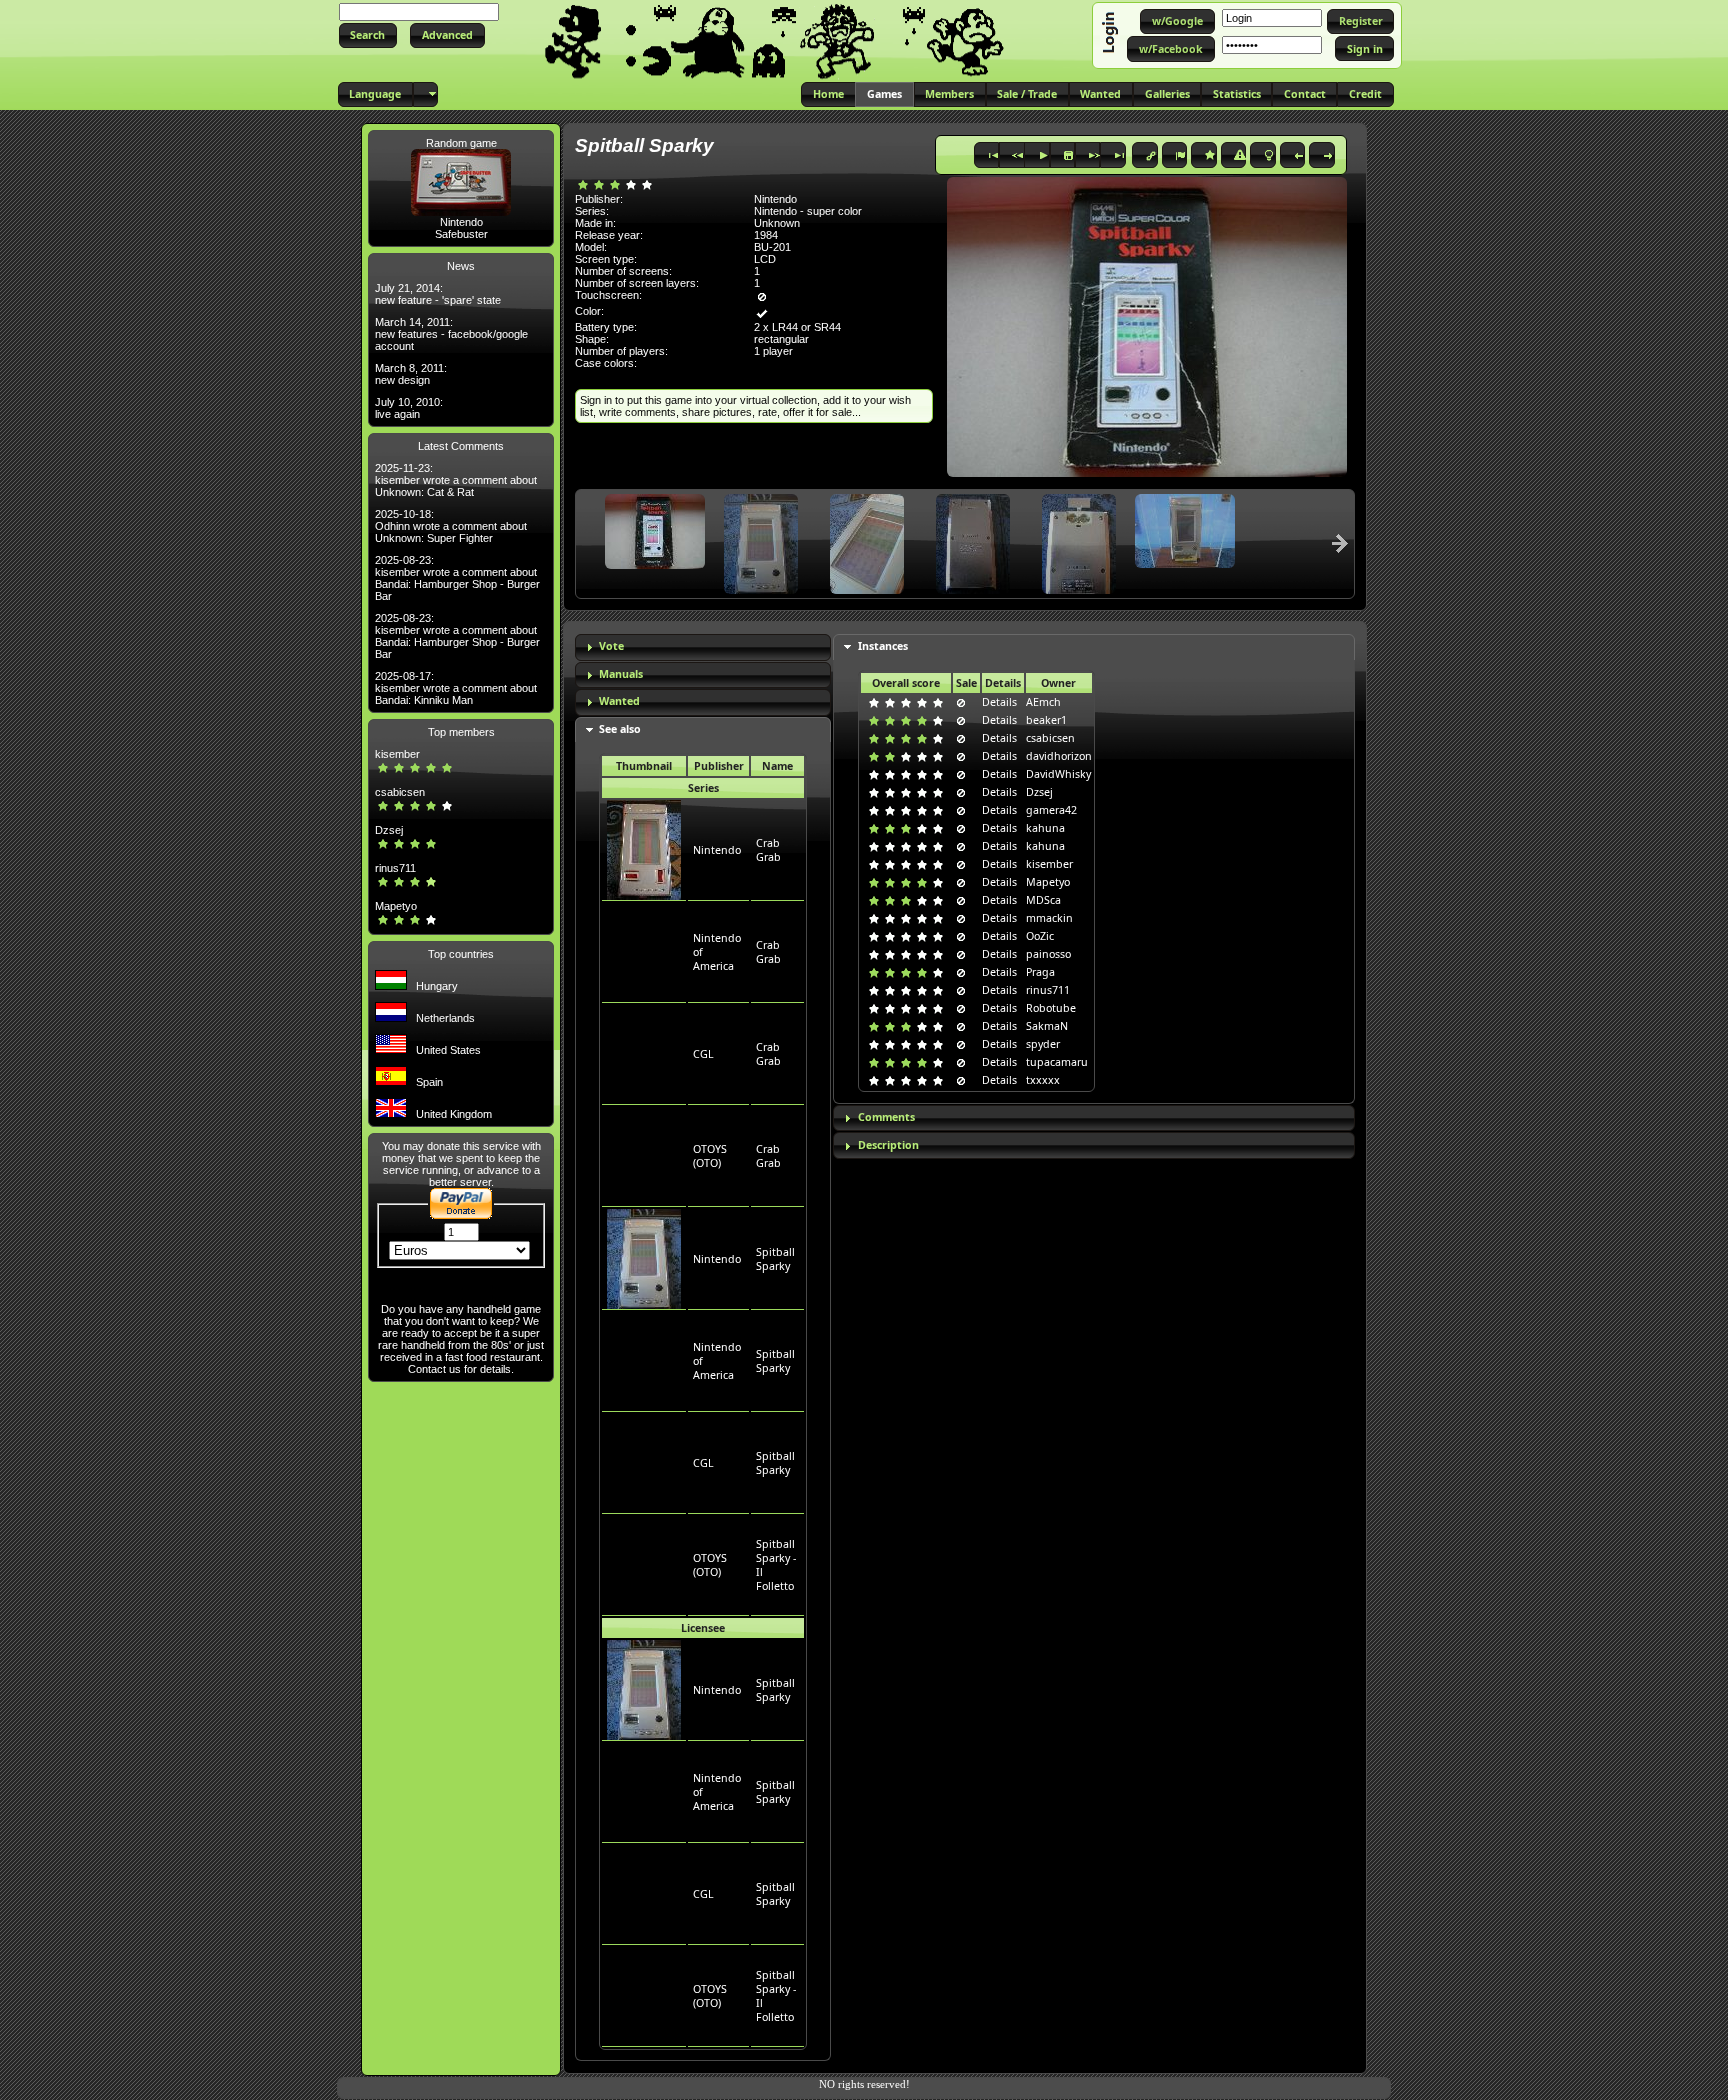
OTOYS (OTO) (710, 1156)
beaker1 (1046, 720)
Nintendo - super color (808, 211)
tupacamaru (1057, 1062)
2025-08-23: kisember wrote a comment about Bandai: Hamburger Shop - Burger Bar (457, 578)
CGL (703, 1054)
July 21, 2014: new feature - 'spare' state (438, 294)
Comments (886, 1117)
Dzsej (389, 830)
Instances (883, 646)
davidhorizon (1059, 756)
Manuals (621, 674)
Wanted (619, 701)
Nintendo (461, 222)
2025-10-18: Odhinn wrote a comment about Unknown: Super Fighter (451, 526)
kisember (397, 754)
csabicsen (400, 792)
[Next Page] (1340, 543)
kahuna (1045, 828)
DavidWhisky (1058, 774)
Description (888, 1145)
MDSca (1043, 900)
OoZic (1040, 936)
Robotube (1051, 1008)
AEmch (1043, 702)
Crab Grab (768, 850)
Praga (1040, 972)
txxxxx (1043, 1080)
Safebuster (461, 234)
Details (999, 702)
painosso (1048, 954)
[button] (368, 35)
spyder (1043, 1044)
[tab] (703, 647)
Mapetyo (396, 906)
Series (703, 788)
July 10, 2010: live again (409, 408)
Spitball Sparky (775, 1259)
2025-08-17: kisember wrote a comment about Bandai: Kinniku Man (456, 688)
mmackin (1049, 918)
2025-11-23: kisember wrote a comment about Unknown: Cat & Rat (456, 480)
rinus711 (395, 868)
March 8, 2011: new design (411, 374)
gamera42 (1051, 810)
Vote (611, 646)
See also (620, 729)
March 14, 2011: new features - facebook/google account (451, 334)
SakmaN (1047, 1026)
